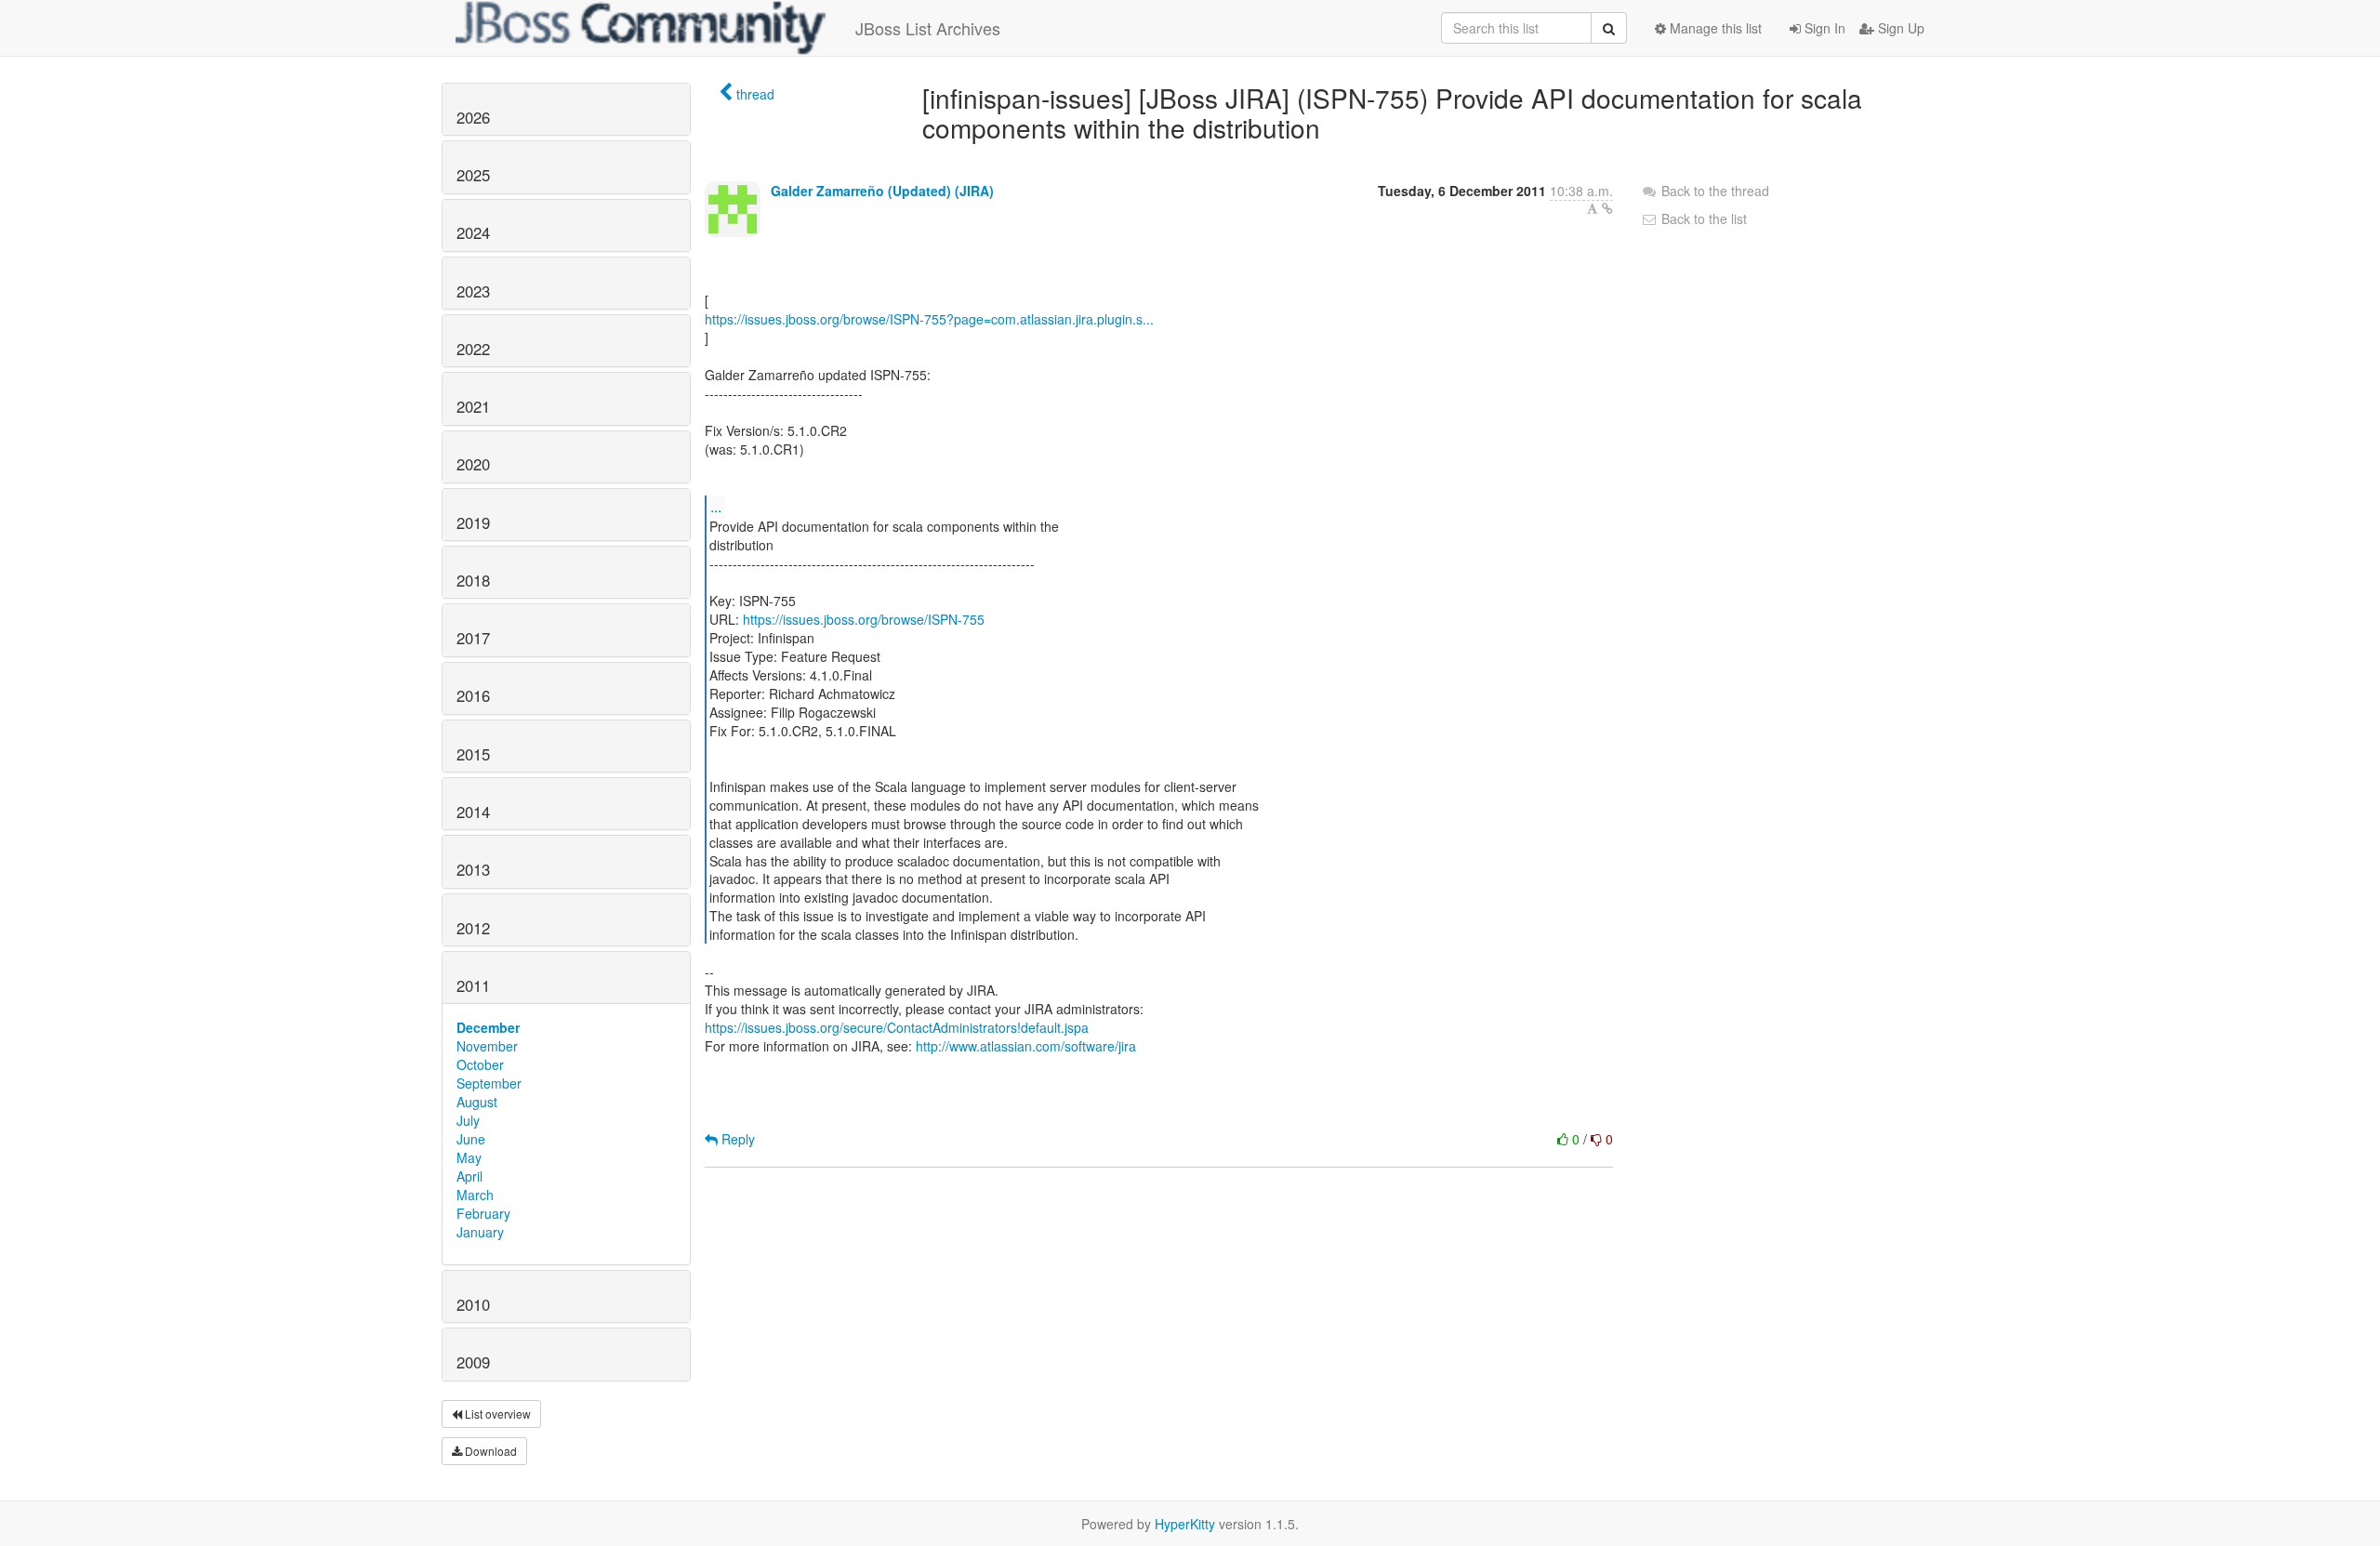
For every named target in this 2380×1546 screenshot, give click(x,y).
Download (489, 1451)
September (489, 1083)
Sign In (1823, 28)
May (469, 1157)
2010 (473, 1304)
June (471, 1139)
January (480, 1232)
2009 (473, 1362)
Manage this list (1714, 28)
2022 (473, 349)
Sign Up (1899, 28)
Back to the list (1702, 218)
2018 (473, 580)
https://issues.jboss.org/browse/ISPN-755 (864, 619)
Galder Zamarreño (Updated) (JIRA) (882, 191)
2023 (473, 291)
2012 (473, 928)
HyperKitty (1185, 1524)
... (716, 506)
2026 (473, 117)
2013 (473, 869)
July (468, 1120)
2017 (473, 638)
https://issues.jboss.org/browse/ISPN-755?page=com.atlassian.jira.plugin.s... (929, 319)
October (480, 1064)
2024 (473, 232)
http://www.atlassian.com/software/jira (1026, 1046)
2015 (473, 754)
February (483, 1213)
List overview (496, 1414)
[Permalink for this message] (1607, 208)
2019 (473, 522)
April (469, 1176)
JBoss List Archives (928, 28)
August (477, 1102)
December (488, 1027)
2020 (473, 464)
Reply (736, 1139)
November (487, 1046)
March (475, 1195)
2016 (473, 695)
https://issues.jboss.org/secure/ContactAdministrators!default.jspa (897, 1027)
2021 (473, 406)
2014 (473, 812)
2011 (473, 985)
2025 (473, 175)
